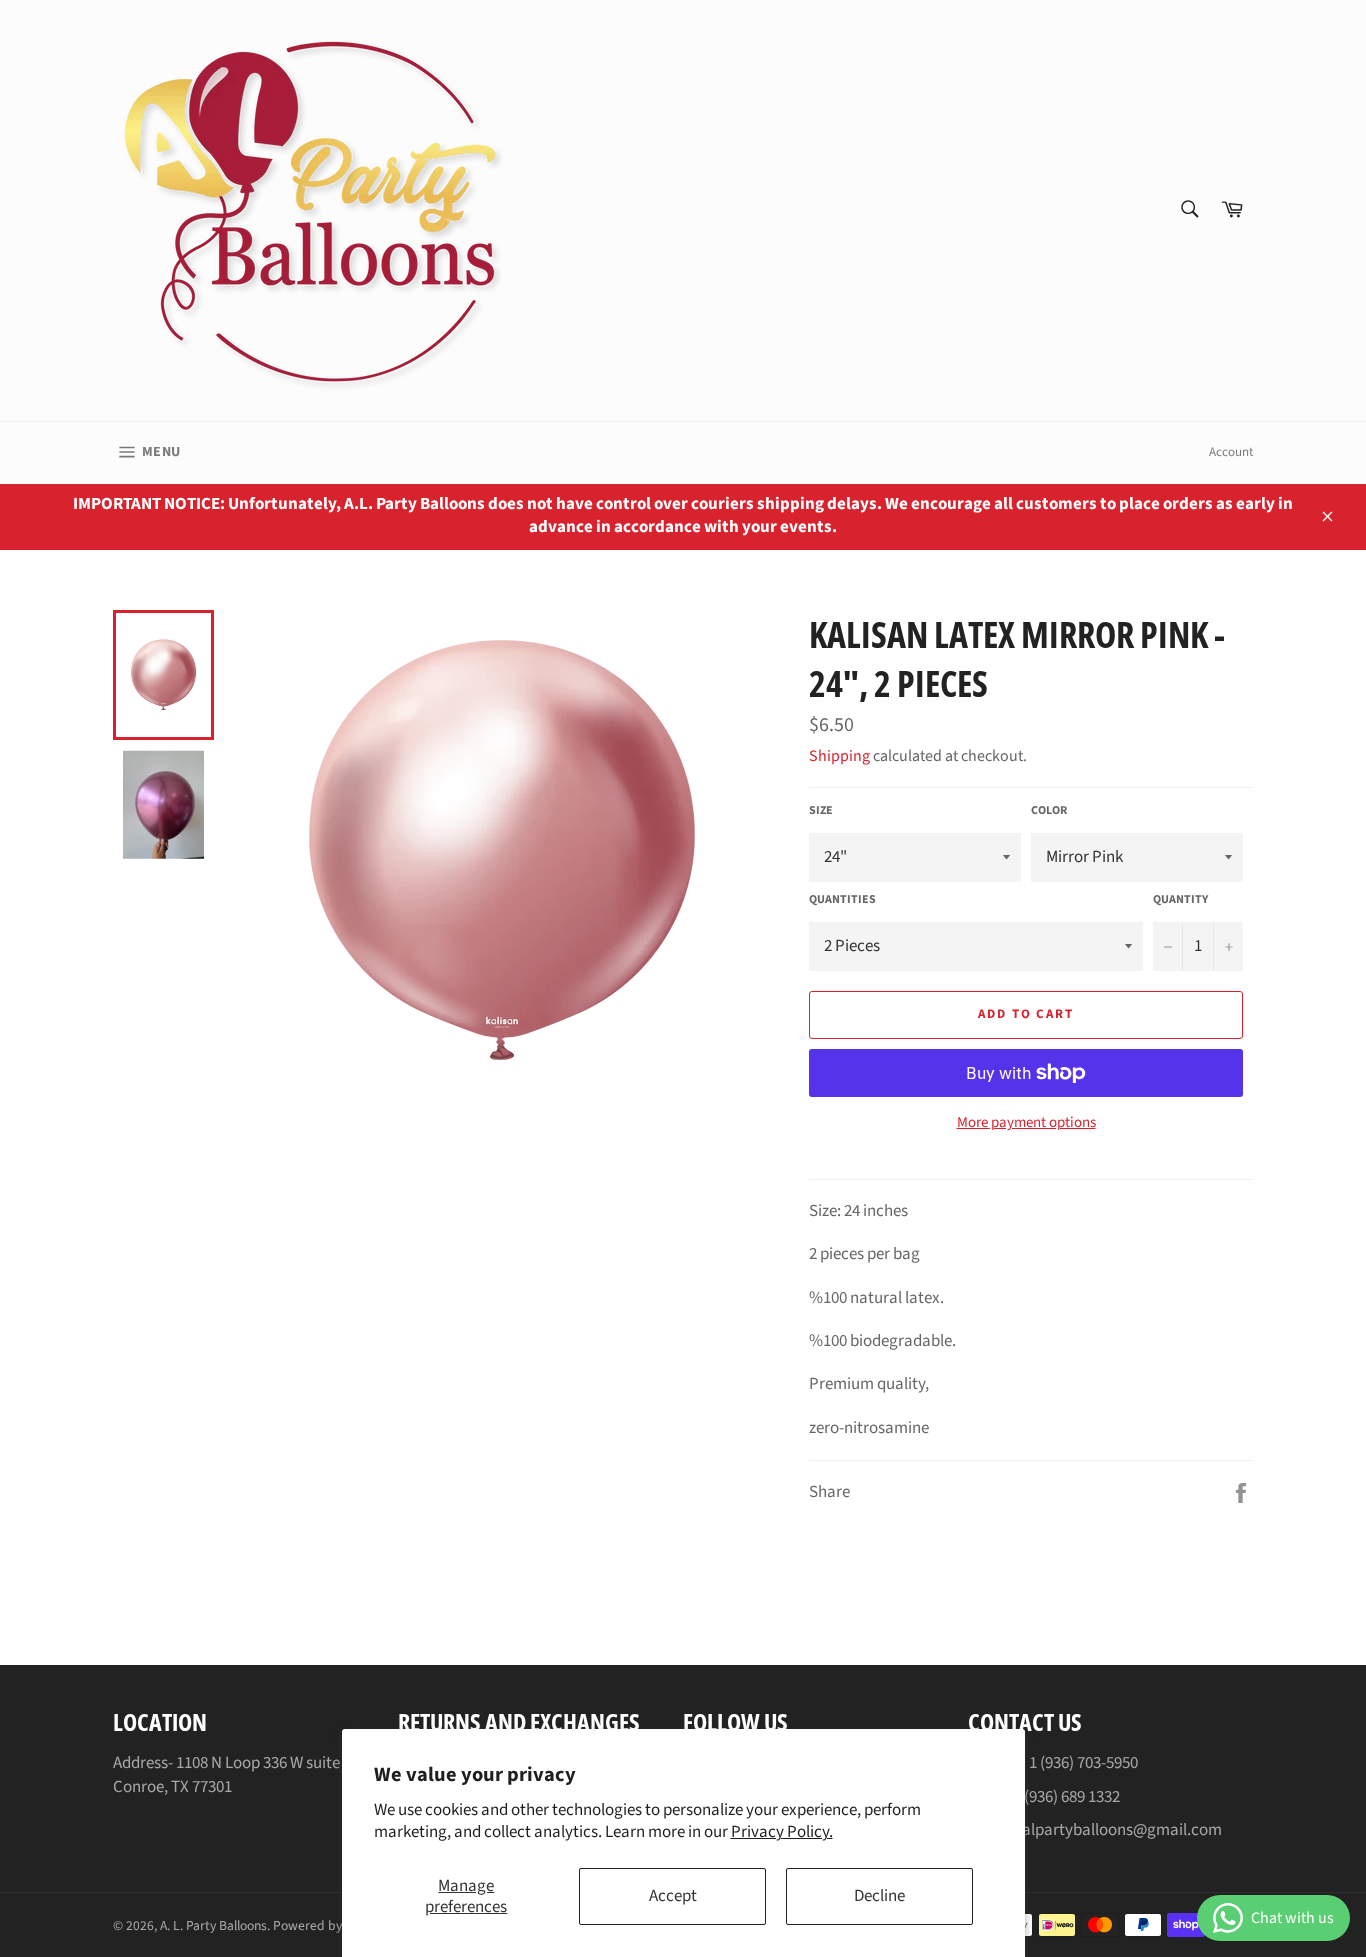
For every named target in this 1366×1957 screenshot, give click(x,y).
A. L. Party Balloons (213, 1925)
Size (821, 811)
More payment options (1026, 1123)
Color (1049, 811)
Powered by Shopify (330, 1925)
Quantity (1180, 900)
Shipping (839, 756)
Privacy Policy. (782, 1832)
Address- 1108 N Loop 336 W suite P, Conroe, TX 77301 (234, 1774)
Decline (879, 1896)
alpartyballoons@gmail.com (1122, 1830)
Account (1231, 452)
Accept (673, 1896)
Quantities (842, 900)
